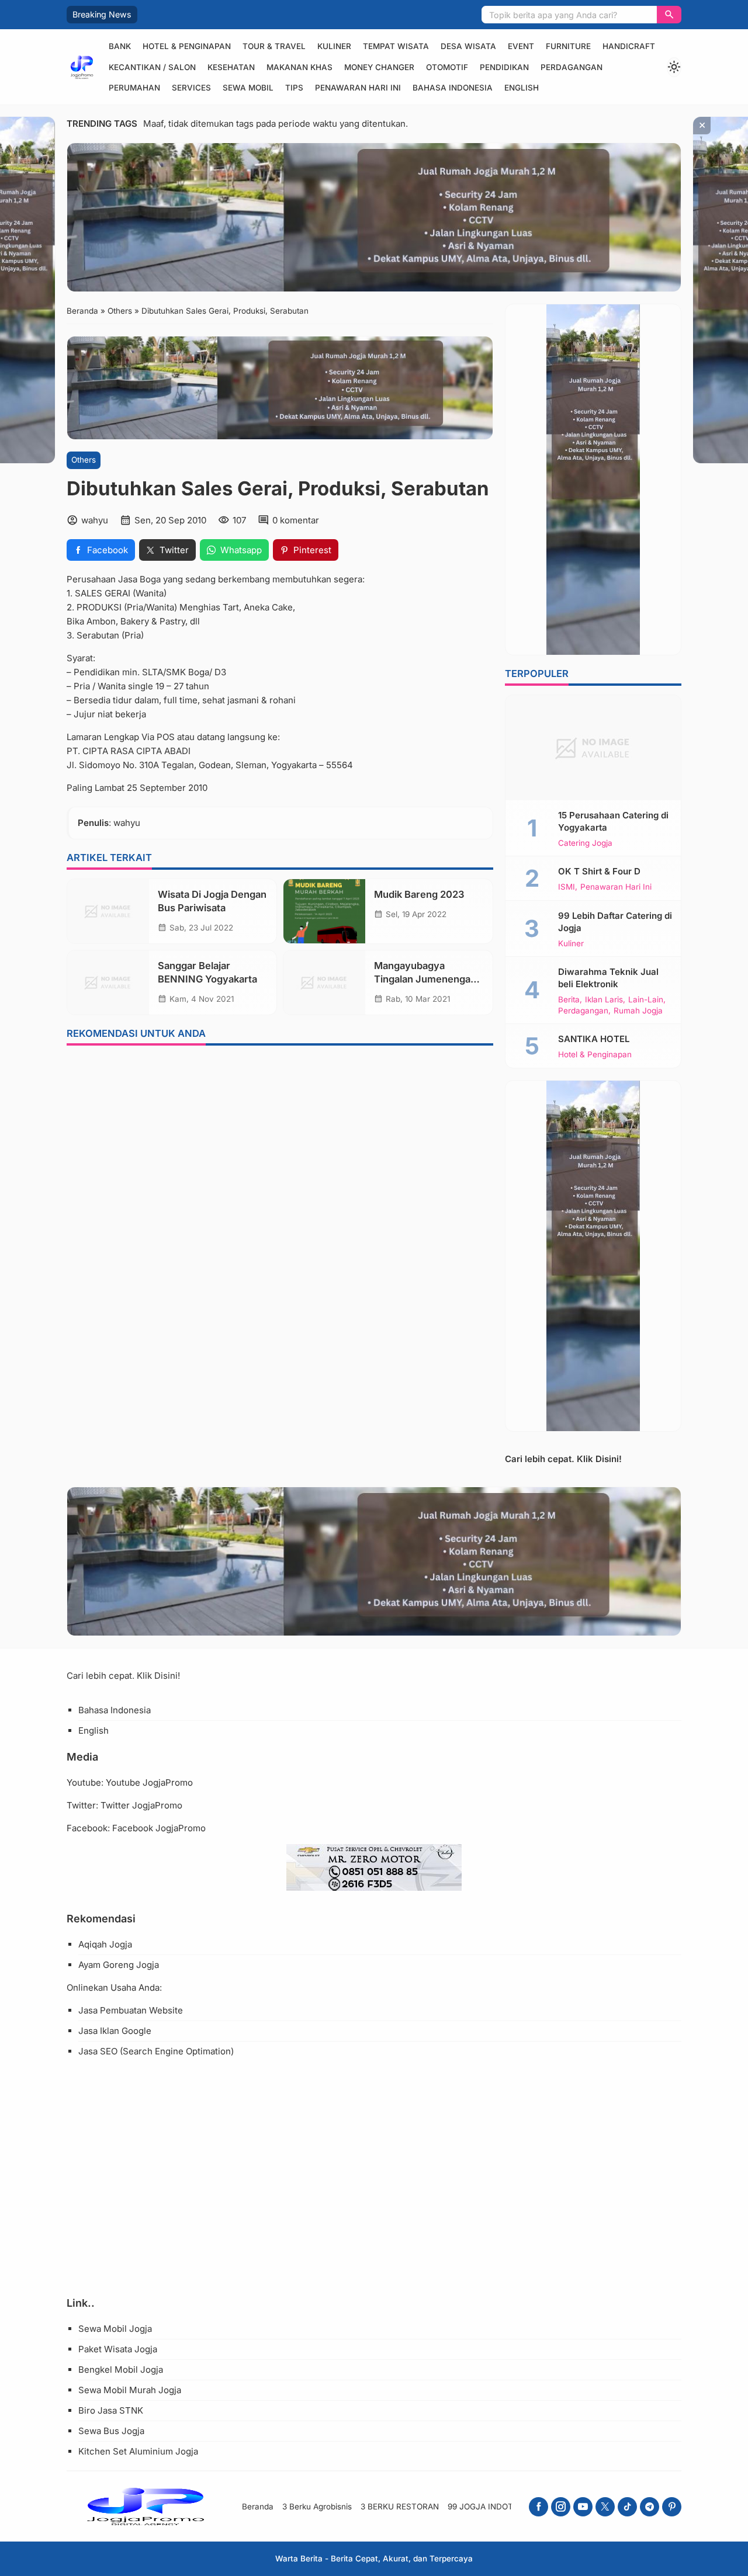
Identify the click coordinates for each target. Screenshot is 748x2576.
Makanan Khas (299, 67)
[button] (669, 15)
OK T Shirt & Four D (599, 871)
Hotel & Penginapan (187, 46)
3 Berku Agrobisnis (317, 2506)
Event (521, 46)
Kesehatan (231, 67)
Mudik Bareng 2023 (419, 894)
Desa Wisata (468, 46)
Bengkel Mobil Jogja (121, 2370)
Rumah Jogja (638, 1011)
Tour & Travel (274, 46)
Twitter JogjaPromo (141, 1805)
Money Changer (379, 67)
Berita (569, 1000)
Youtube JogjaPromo (149, 1782)
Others (84, 460)
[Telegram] (650, 2507)
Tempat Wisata (396, 46)
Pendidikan (504, 67)
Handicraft (629, 46)
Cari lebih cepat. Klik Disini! (563, 1459)
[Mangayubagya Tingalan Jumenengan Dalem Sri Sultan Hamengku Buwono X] (324, 983)
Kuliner (334, 46)
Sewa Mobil (248, 88)
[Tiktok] (627, 2507)
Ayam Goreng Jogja (119, 1965)
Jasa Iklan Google (115, 2031)
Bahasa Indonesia (453, 88)
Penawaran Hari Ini (358, 88)
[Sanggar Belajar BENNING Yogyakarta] (108, 983)
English (522, 88)
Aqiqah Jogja (105, 1944)
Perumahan (134, 88)
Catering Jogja (585, 843)
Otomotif (447, 67)
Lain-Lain (646, 1000)
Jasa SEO (98, 2051)
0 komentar (296, 520)
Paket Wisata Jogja (118, 2349)
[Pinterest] (672, 2507)
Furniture (568, 46)
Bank (120, 46)
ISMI (567, 887)
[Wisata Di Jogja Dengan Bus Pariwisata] (108, 911)
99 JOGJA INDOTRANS (491, 2506)
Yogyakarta (294, 764)
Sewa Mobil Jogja (115, 2329)
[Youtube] (583, 2507)
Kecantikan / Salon (152, 67)
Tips (294, 88)
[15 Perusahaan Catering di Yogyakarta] (593, 748)
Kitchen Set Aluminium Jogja (138, 2451)
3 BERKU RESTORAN (400, 2506)
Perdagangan (572, 67)
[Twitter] (605, 2507)
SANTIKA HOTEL (594, 1039)
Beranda (258, 2506)
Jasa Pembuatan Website (131, 2010)
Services (191, 88)
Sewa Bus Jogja (111, 2431)
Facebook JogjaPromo (159, 1828)
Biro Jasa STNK (111, 2410)
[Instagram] (561, 2507)
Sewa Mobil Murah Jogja (130, 2390)
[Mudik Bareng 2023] (324, 911)
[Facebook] (539, 2507)
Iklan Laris (604, 1000)
